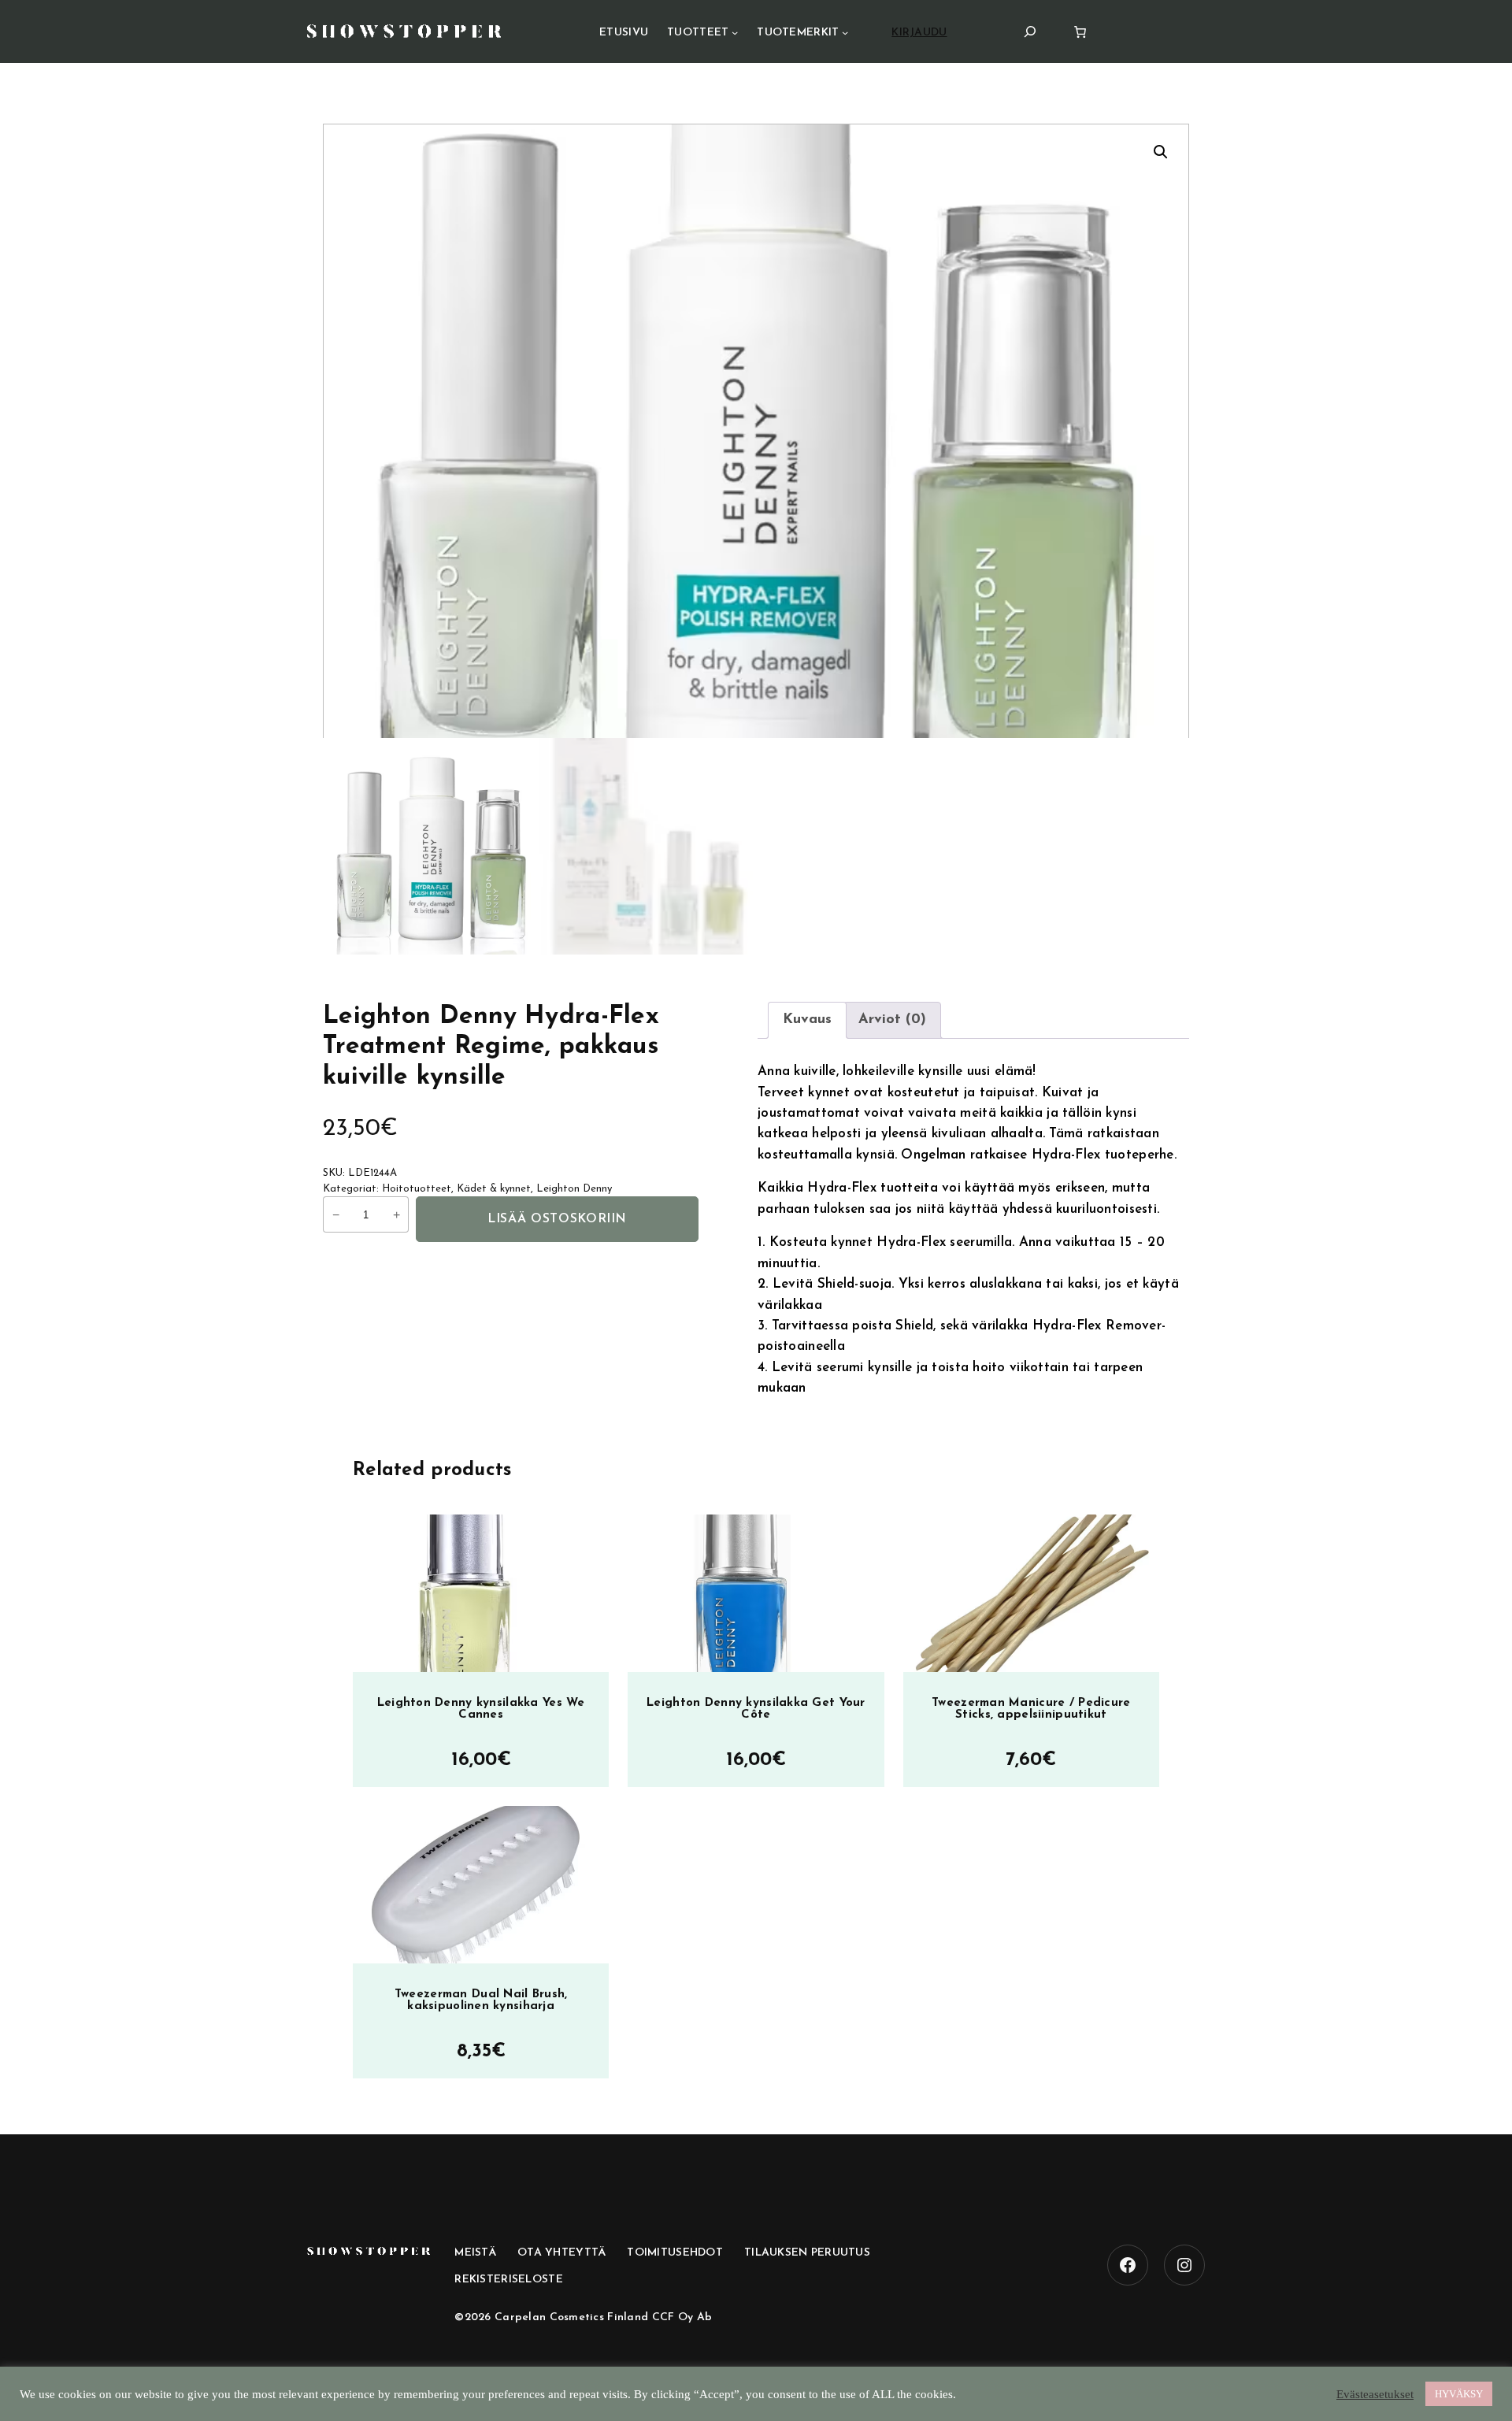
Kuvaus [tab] (807, 1020)
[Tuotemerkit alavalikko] (845, 32)
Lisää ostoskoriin (557, 1219)
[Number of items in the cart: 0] (1080, 32)
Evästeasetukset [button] (1375, 2394)
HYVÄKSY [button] (1459, 2394)
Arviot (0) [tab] (892, 1020)
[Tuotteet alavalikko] (735, 32)
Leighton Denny (574, 1189)
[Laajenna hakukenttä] (1030, 31)
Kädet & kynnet (494, 1189)
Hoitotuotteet (417, 1189)
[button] (1161, 152)
